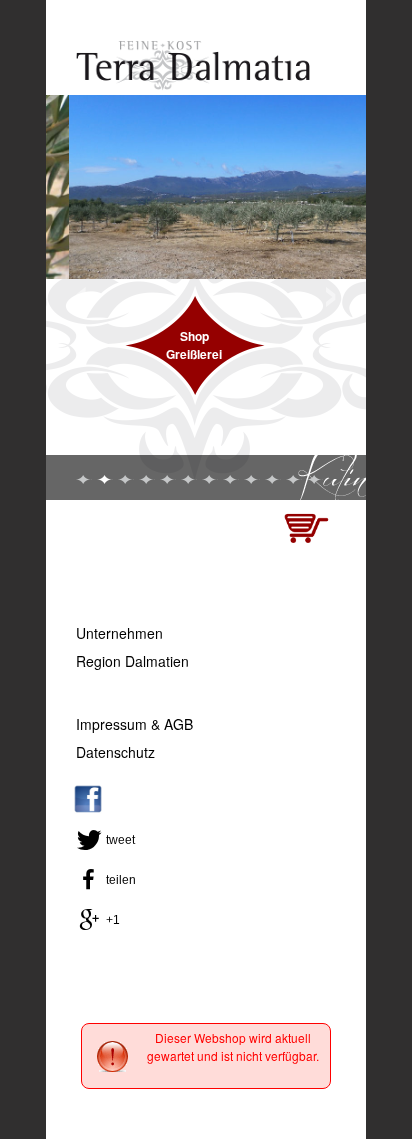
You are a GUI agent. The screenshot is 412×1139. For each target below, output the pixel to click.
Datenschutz (115, 752)
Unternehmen (119, 633)
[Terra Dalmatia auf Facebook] (88, 808)
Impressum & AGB (134, 724)
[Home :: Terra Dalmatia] (193, 85)
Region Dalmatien (132, 661)
